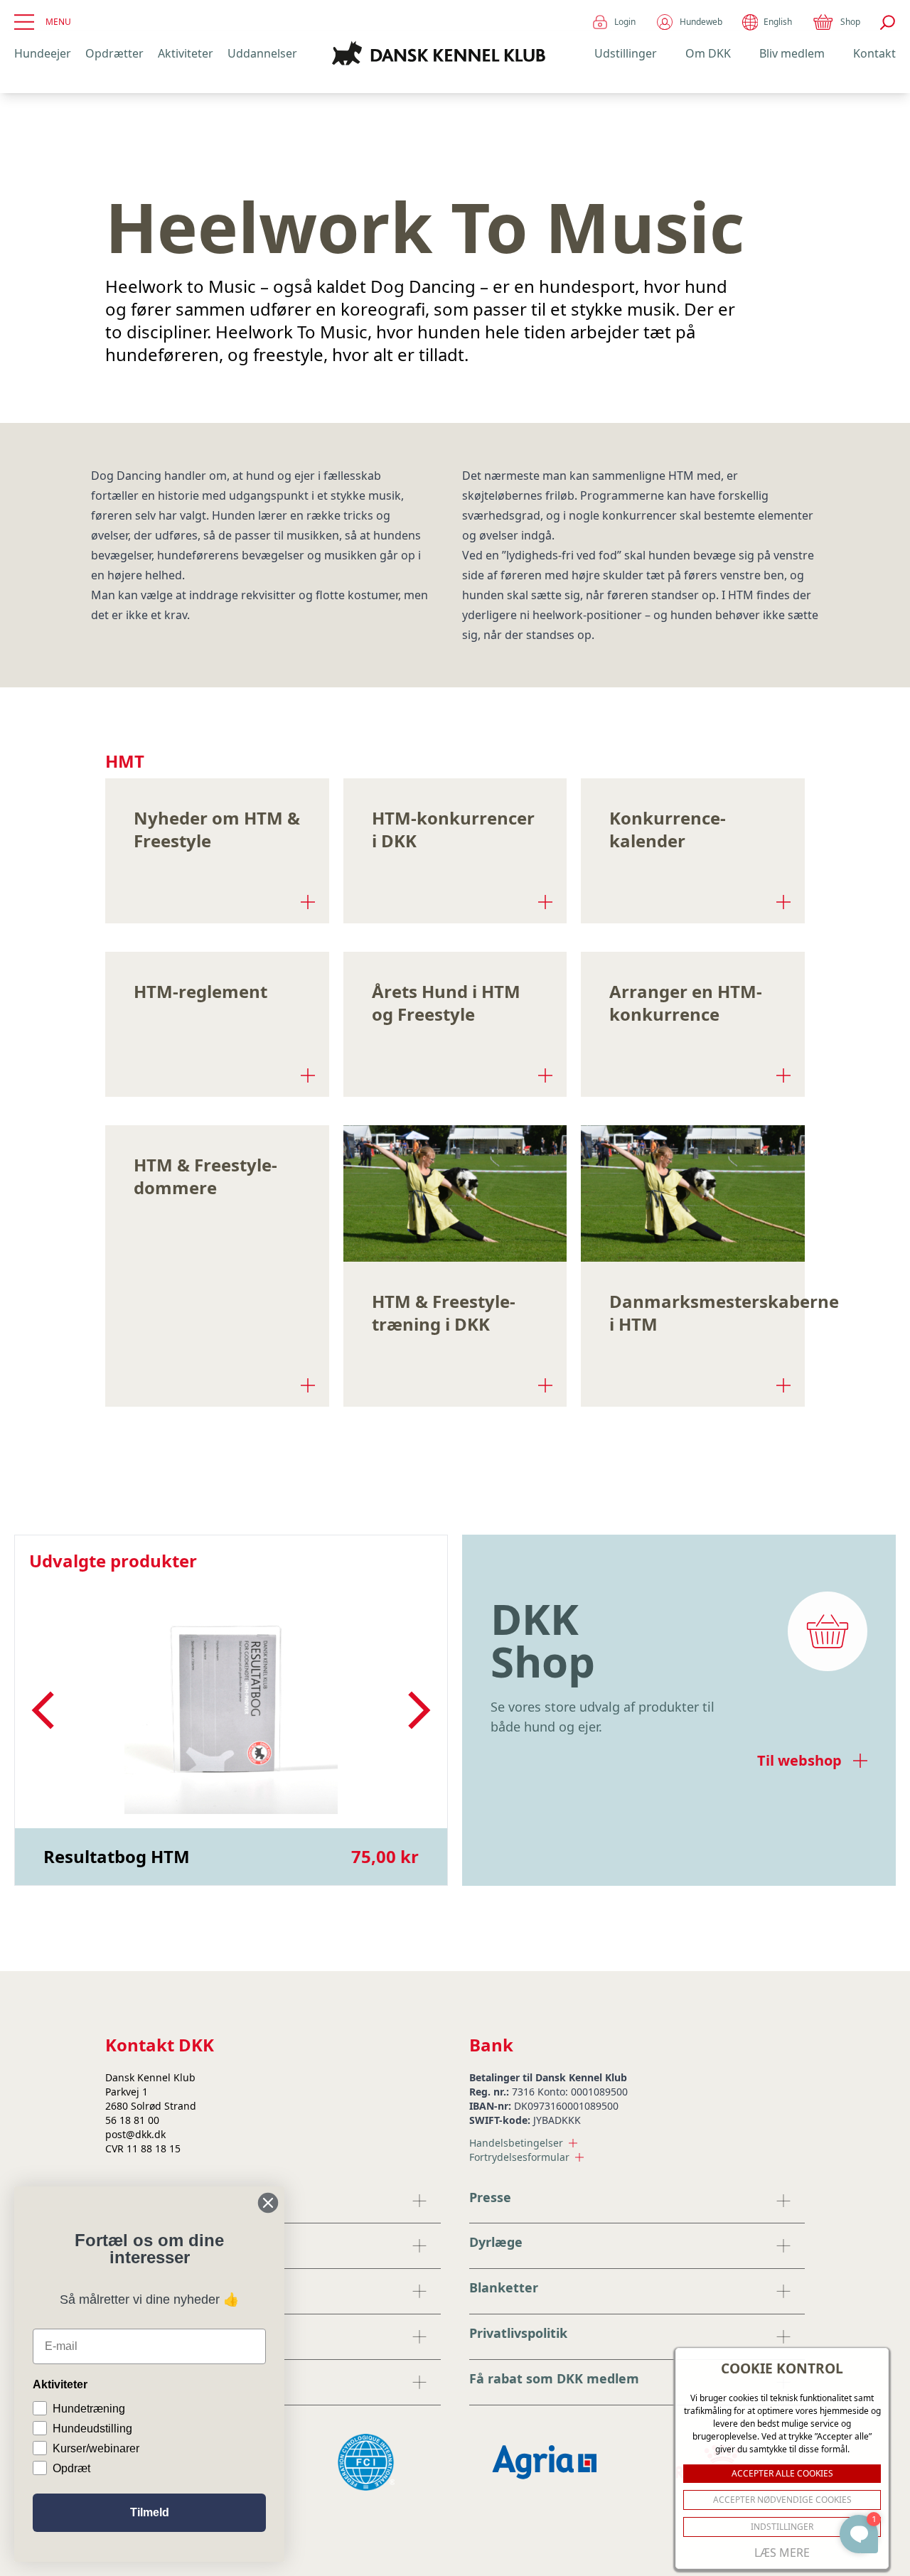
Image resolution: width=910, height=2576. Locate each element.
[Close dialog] (268, 2203)
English (778, 22)
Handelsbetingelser (516, 2143)
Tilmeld (150, 2512)
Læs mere (782, 2553)
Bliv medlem (792, 53)
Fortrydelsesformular (519, 2157)
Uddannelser (262, 53)
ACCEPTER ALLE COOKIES (782, 2473)
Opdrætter (114, 53)
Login (625, 22)
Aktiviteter (186, 53)
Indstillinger (782, 2527)
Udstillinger (626, 53)
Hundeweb (701, 22)
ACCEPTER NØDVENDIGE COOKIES (782, 2500)
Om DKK (708, 53)
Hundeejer (43, 53)
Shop (850, 22)
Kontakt (874, 53)
